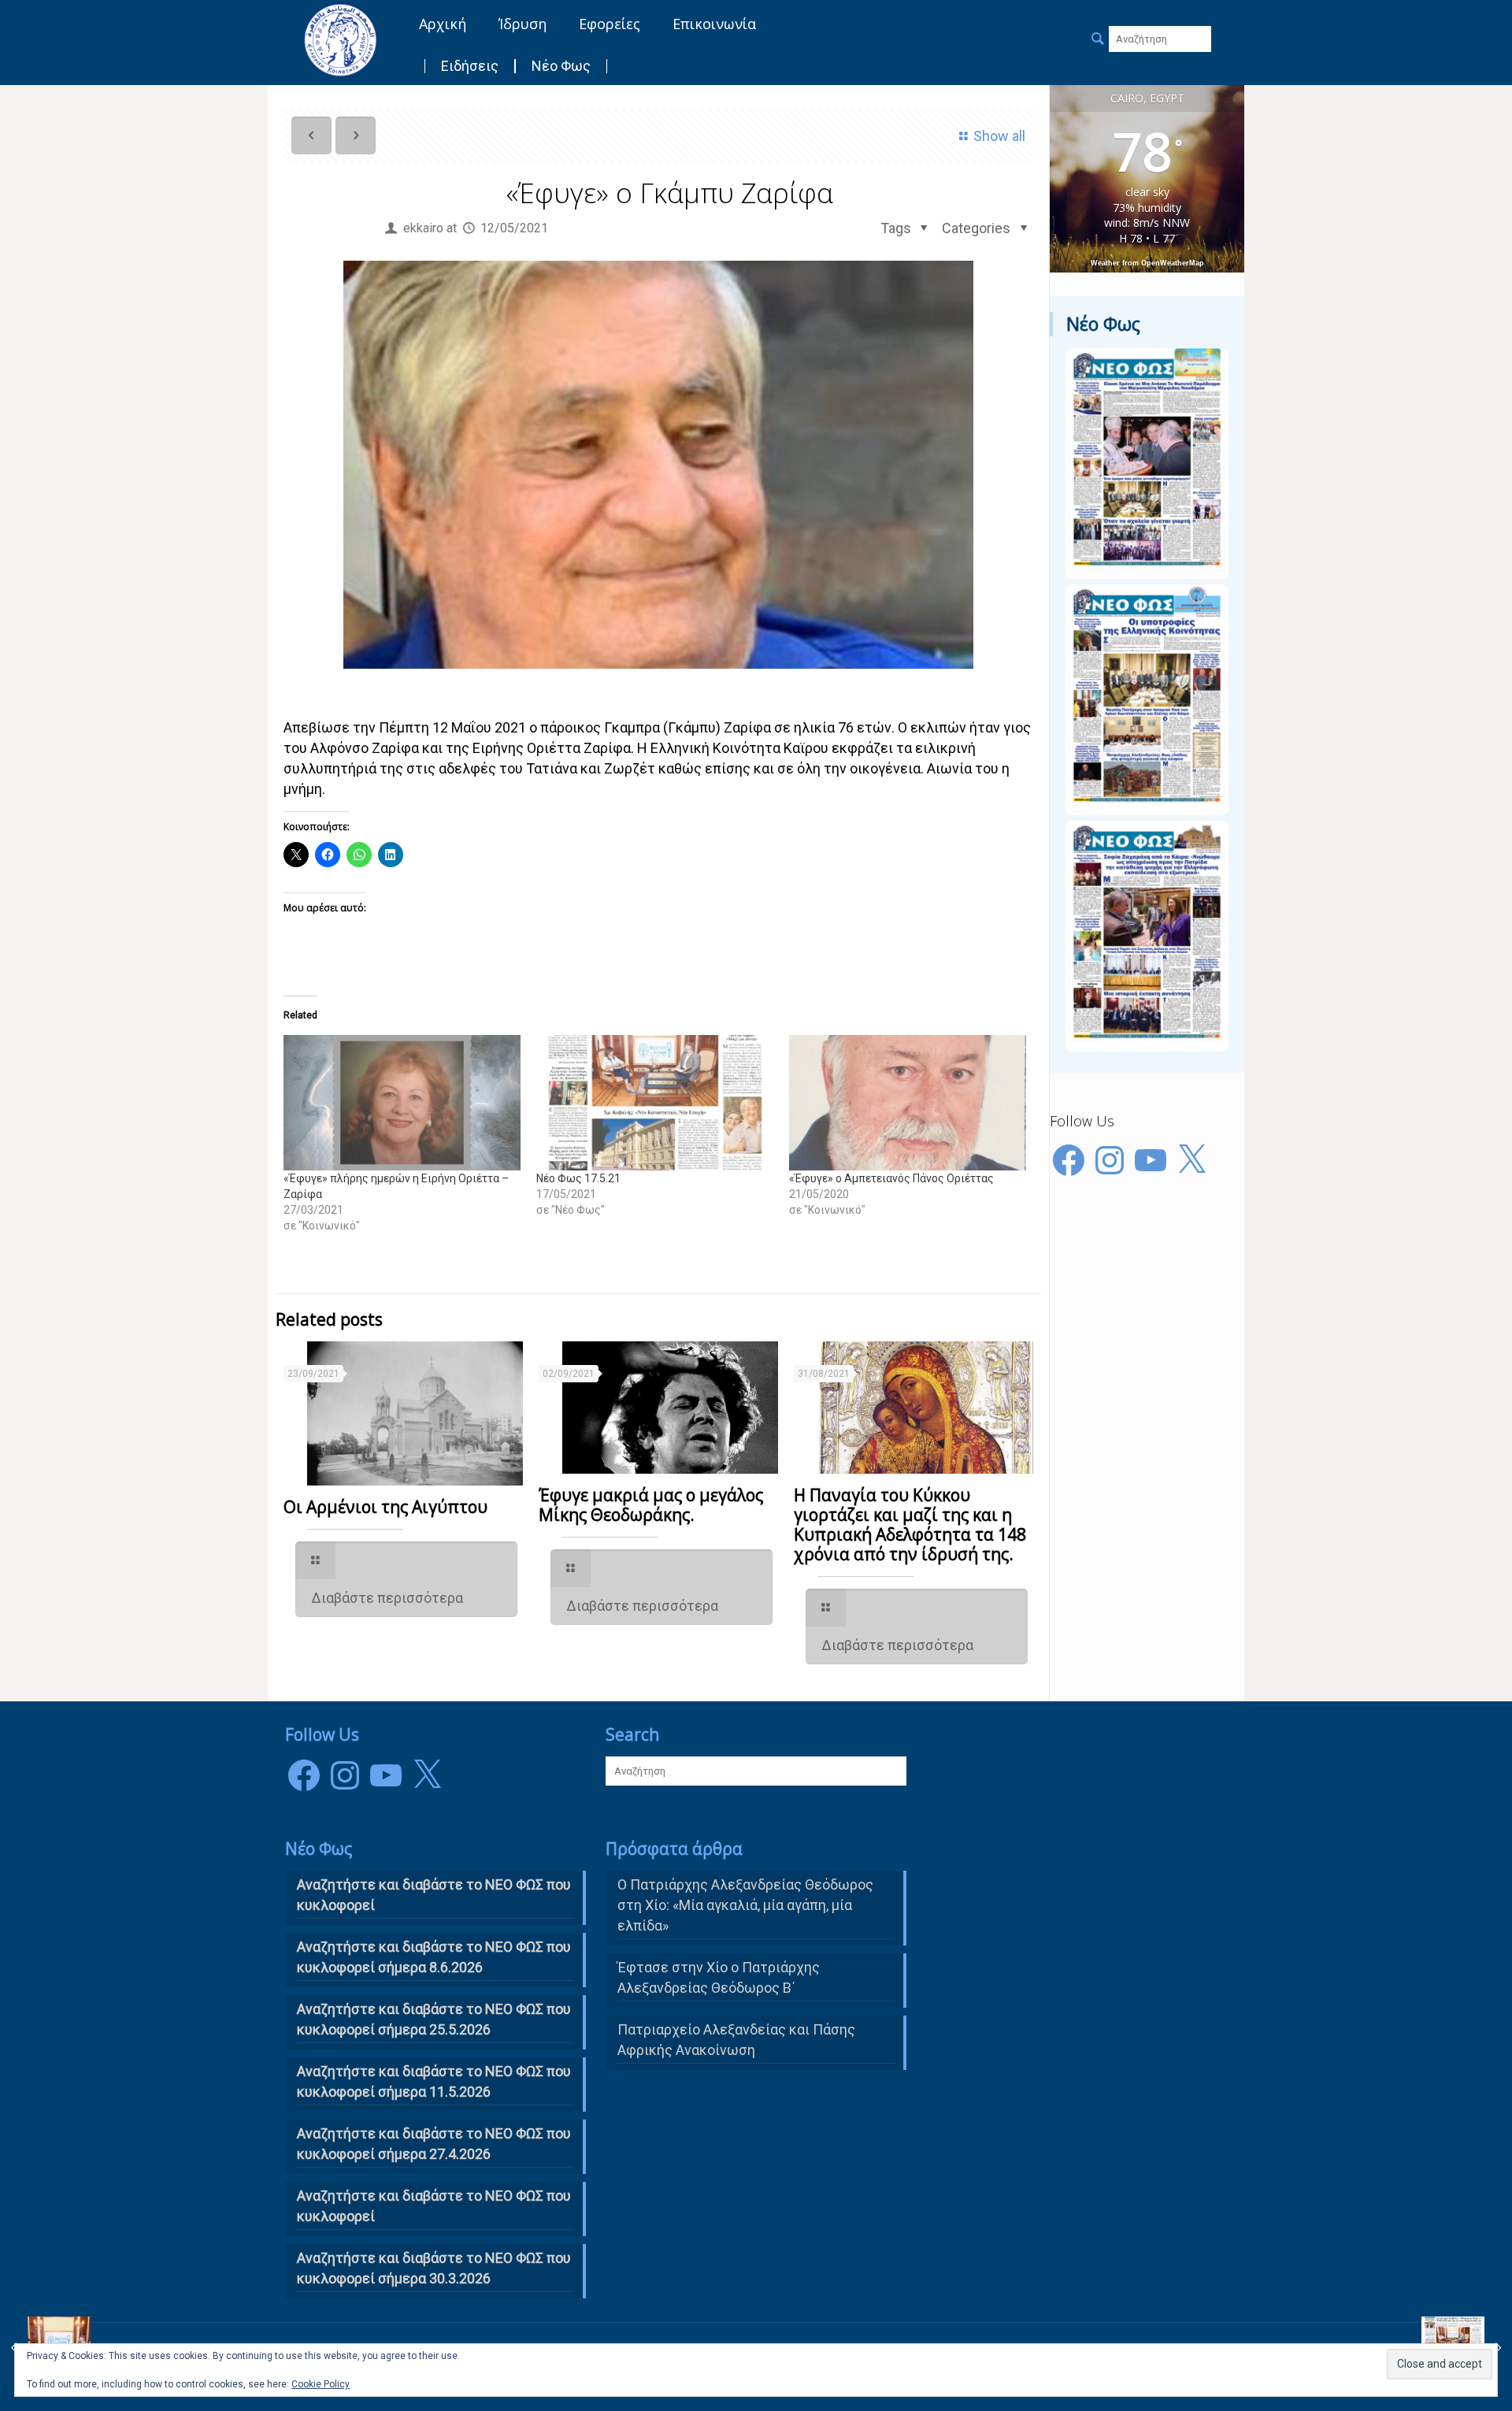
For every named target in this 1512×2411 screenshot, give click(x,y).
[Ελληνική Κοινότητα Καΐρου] (340, 39)
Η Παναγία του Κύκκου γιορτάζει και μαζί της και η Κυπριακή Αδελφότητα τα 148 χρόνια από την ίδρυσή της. (910, 1524)
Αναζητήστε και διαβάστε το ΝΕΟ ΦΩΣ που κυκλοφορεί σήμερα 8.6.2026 (434, 1957)
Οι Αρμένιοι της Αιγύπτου (385, 1507)
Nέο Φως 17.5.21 (578, 1178)
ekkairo (423, 228)
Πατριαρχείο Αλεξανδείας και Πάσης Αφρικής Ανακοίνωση (736, 2040)
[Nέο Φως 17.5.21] (655, 1103)
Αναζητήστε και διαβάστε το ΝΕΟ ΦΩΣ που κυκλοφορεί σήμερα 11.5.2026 (434, 2081)
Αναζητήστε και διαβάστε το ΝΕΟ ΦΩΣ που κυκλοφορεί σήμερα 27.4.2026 (434, 2144)
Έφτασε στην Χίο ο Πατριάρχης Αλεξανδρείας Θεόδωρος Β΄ (719, 1977)
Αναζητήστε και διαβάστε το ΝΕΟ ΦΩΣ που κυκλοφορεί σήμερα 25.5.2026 (434, 2019)
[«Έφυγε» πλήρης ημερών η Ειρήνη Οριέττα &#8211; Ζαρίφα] (402, 1103)
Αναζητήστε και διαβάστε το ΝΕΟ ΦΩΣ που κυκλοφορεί (434, 2206)
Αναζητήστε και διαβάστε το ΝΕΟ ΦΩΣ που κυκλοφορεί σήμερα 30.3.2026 (434, 2268)
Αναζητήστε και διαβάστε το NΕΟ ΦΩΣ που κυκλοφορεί (434, 1895)
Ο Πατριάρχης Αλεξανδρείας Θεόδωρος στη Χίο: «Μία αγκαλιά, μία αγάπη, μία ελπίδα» (745, 1905)
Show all (999, 136)
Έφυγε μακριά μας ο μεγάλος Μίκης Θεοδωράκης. (651, 1505)
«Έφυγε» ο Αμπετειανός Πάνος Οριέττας (891, 1178)
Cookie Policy (321, 2384)
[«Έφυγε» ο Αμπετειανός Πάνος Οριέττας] (908, 1103)
